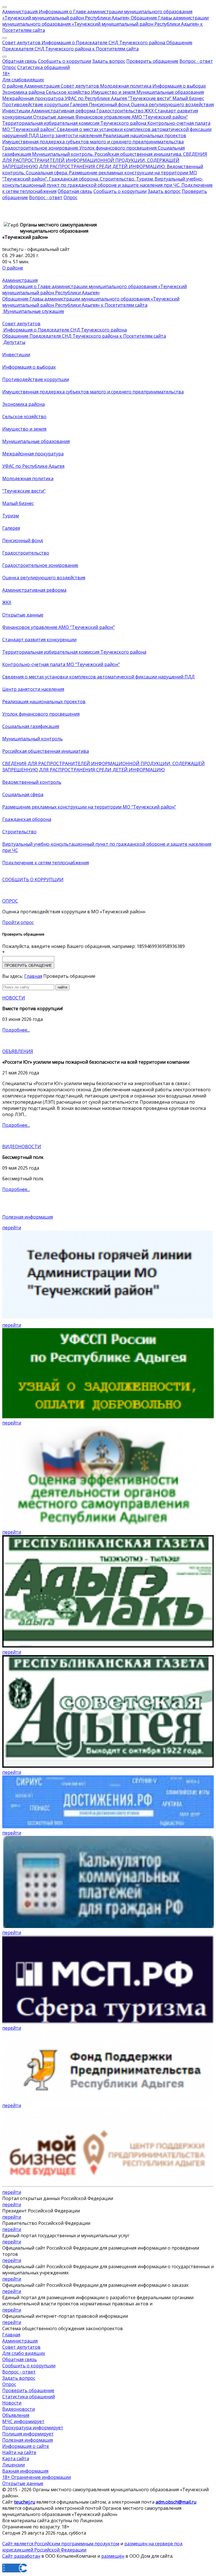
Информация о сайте (26, 2446)
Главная (33, 976)
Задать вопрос (109, 61)
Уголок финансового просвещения (117, 148)
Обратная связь (20, 61)
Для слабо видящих (24, 2353)
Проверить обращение (152, 61)
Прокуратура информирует (33, 2428)
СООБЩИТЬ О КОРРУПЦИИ (33, 880)
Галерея (78, 104)
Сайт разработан (21, 2556)
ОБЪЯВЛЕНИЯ (18, 1051)
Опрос (9, 67)
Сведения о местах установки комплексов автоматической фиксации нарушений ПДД (98, 677)
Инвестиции (16, 111)
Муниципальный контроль (62, 154)
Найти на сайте (19, 2452)
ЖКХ (148, 111)
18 (6, 74)
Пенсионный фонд (109, 104)
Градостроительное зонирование (40, 148)
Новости (12, 2403)
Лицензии (13, 2465)
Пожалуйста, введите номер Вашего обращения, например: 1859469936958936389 (94, 946)
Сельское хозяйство (67, 92)
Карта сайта (16, 2459)
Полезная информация (28, 1217)
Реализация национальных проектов (144, 135)
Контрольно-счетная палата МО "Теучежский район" (61, 664)
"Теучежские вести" (149, 98)
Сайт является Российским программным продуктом (61, 2544)
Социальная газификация (31, 726)
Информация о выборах (179, 86)
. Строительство (116, 179)
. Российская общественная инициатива (137, 154)
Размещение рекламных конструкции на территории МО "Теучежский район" (89, 807)
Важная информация (25, 2471)
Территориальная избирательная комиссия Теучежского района (74, 123)
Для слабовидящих (23, 80)
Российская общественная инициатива (46, 751)
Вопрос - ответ (196, 61)
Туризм (11, 516)
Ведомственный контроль (32, 782)
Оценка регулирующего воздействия (172, 104)
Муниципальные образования (170, 92)
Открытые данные (53, 117)
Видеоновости (19, 2409)
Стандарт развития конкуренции (39, 640)
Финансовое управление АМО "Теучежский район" (131, 117)
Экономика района (23, 92)
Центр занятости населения (70, 135)
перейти (12, 1228)
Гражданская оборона (27, 819)
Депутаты (14, 342)
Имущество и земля (113, 92)
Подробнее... (16, 1030)
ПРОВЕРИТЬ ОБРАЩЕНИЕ (28, 966)
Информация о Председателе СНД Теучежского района (103, 43)
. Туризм (143, 179)
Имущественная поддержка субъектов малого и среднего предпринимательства (93, 142)
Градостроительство (119, 111)
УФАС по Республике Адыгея (95, 98)
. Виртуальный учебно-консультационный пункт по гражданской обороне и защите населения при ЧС (103, 182)
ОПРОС (10, 901)
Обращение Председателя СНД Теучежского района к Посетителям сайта (97, 46)
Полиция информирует (28, 2434)
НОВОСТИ (14, 998)
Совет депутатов (21, 43)
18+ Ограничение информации (37, 2477)
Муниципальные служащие (33, 311)
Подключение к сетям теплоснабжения (46, 863)
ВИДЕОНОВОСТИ (22, 1146)
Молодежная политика (125, 86)
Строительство (19, 832)
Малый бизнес (188, 98)
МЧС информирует (23, 2421)
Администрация (20, 12)
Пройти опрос (18, 922)
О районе (13, 86)
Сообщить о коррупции (65, 61)
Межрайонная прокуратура (33, 98)
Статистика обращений (43, 67)
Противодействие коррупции (36, 104)
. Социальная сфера (45, 173)
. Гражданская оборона (72, 179)
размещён (113, 2556)
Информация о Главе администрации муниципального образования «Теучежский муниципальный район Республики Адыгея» (97, 15)
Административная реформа (63, 111)
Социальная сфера (23, 794)
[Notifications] (4, 7)
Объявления (16, 2415)
